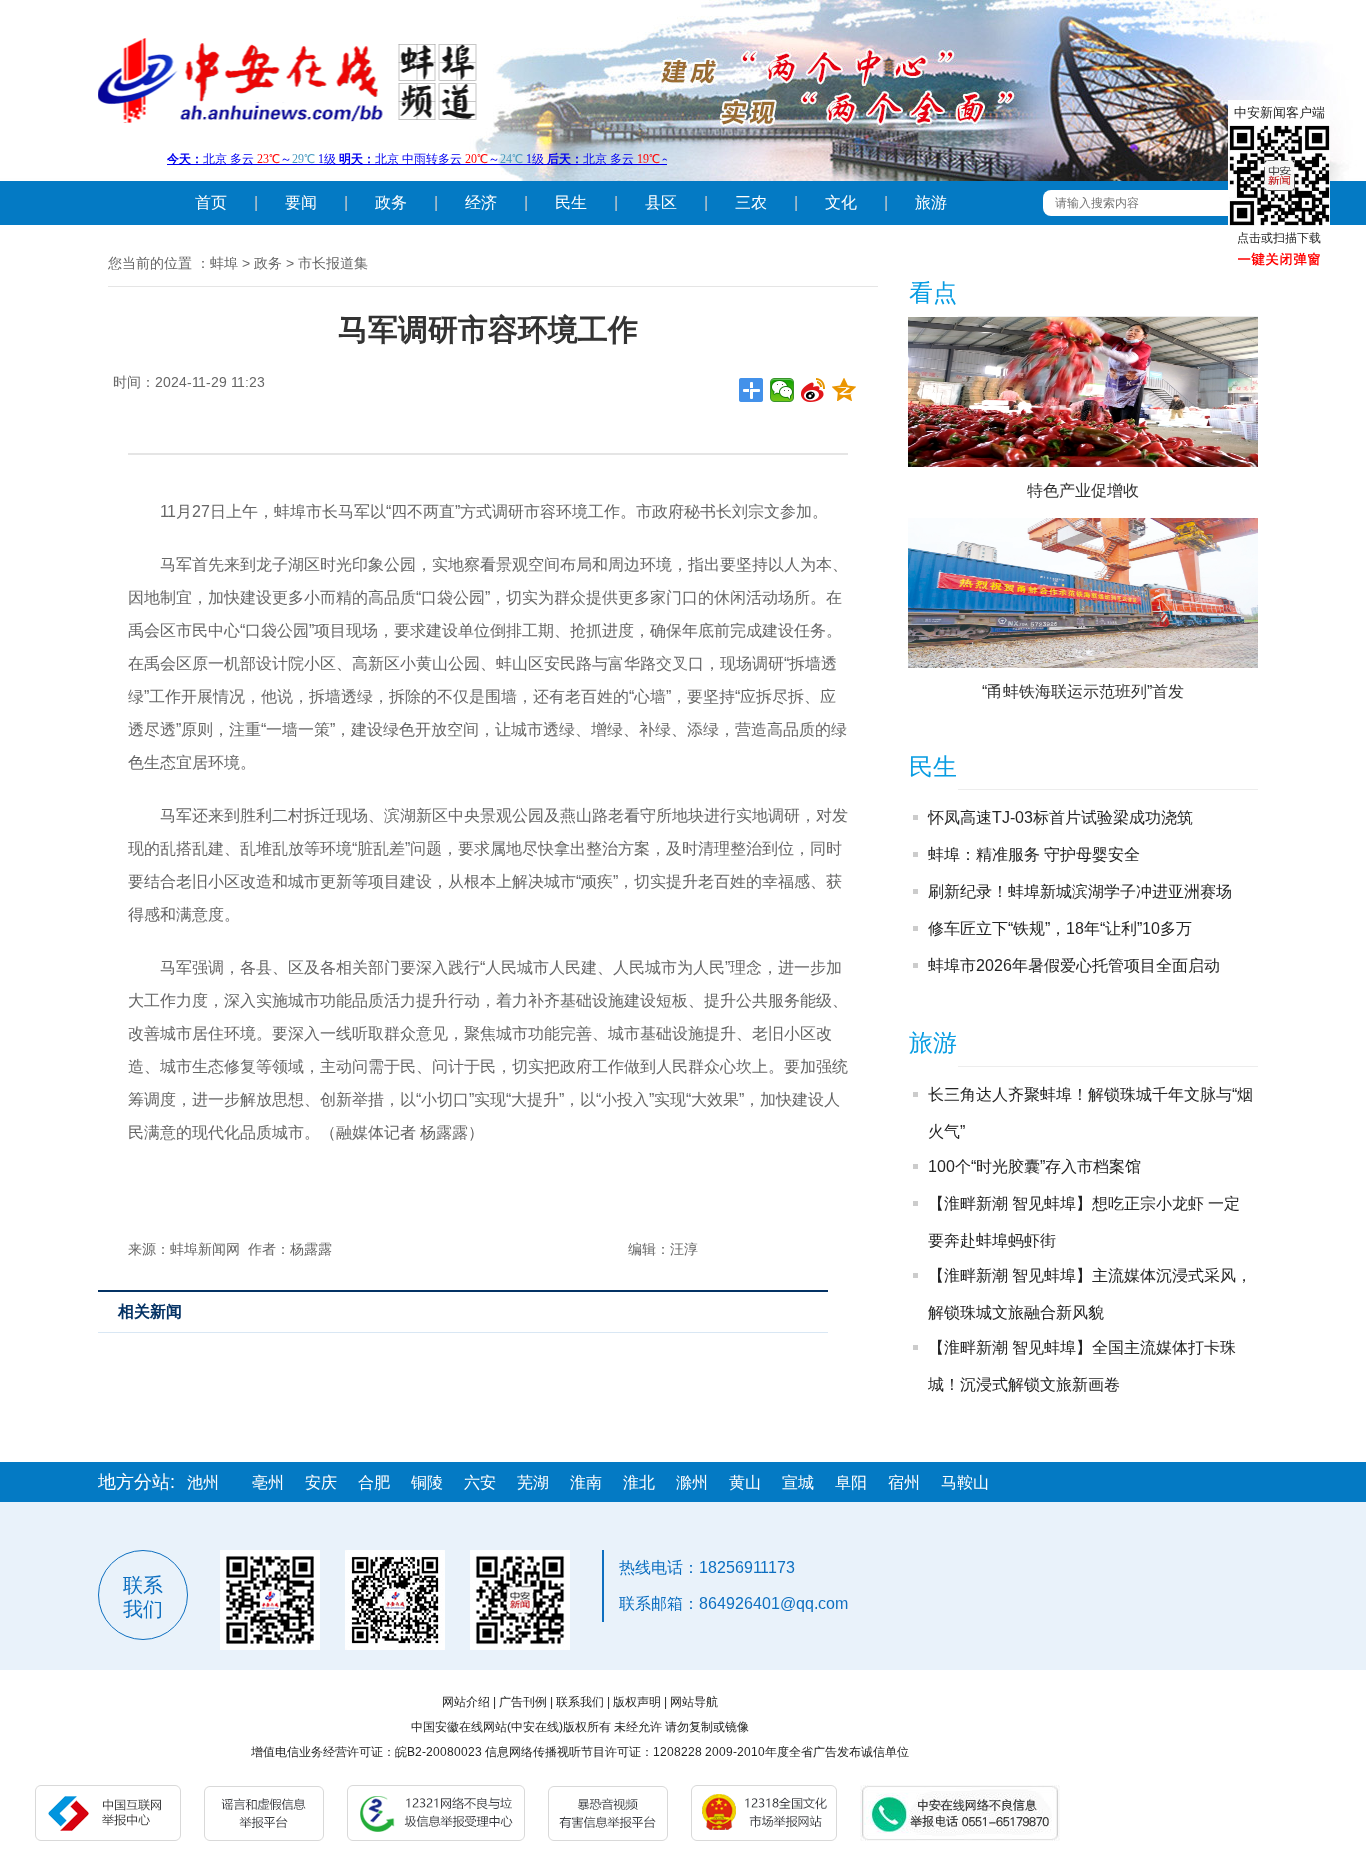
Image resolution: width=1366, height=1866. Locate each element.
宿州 (904, 1482)
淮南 (586, 1482)
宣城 (798, 1482)
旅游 (931, 202)
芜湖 (533, 1482)
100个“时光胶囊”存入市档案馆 (1034, 1166)
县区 (661, 202)
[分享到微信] (782, 390)
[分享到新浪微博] (813, 390)
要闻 (301, 202)
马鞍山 (965, 1482)
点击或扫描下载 (1279, 238)
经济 (481, 202)
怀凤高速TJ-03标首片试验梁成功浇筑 (1060, 817)
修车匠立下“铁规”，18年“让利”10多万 (1060, 928)
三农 (751, 202)
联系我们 (580, 1702)
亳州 (268, 1482)
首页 (211, 202)
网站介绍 (466, 1702)
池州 (203, 1482)
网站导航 (694, 1702)
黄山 (745, 1482)
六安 (480, 1482)
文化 (841, 202)
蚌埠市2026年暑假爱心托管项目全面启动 (1074, 965)
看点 (933, 292)
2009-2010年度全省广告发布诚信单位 (807, 1752)
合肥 (374, 1482)
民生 (571, 202)
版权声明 (637, 1702)
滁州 (692, 1482)
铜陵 (427, 1482)
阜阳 (851, 1482)
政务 (391, 202)
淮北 (639, 1482)
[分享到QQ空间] (844, 390)
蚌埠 (224, 263)
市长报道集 (333, 263)
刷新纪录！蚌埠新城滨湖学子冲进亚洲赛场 (1080, 891)
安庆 (321, 1482)
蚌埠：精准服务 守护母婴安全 (1034, 854)
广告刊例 (523, 1702)
